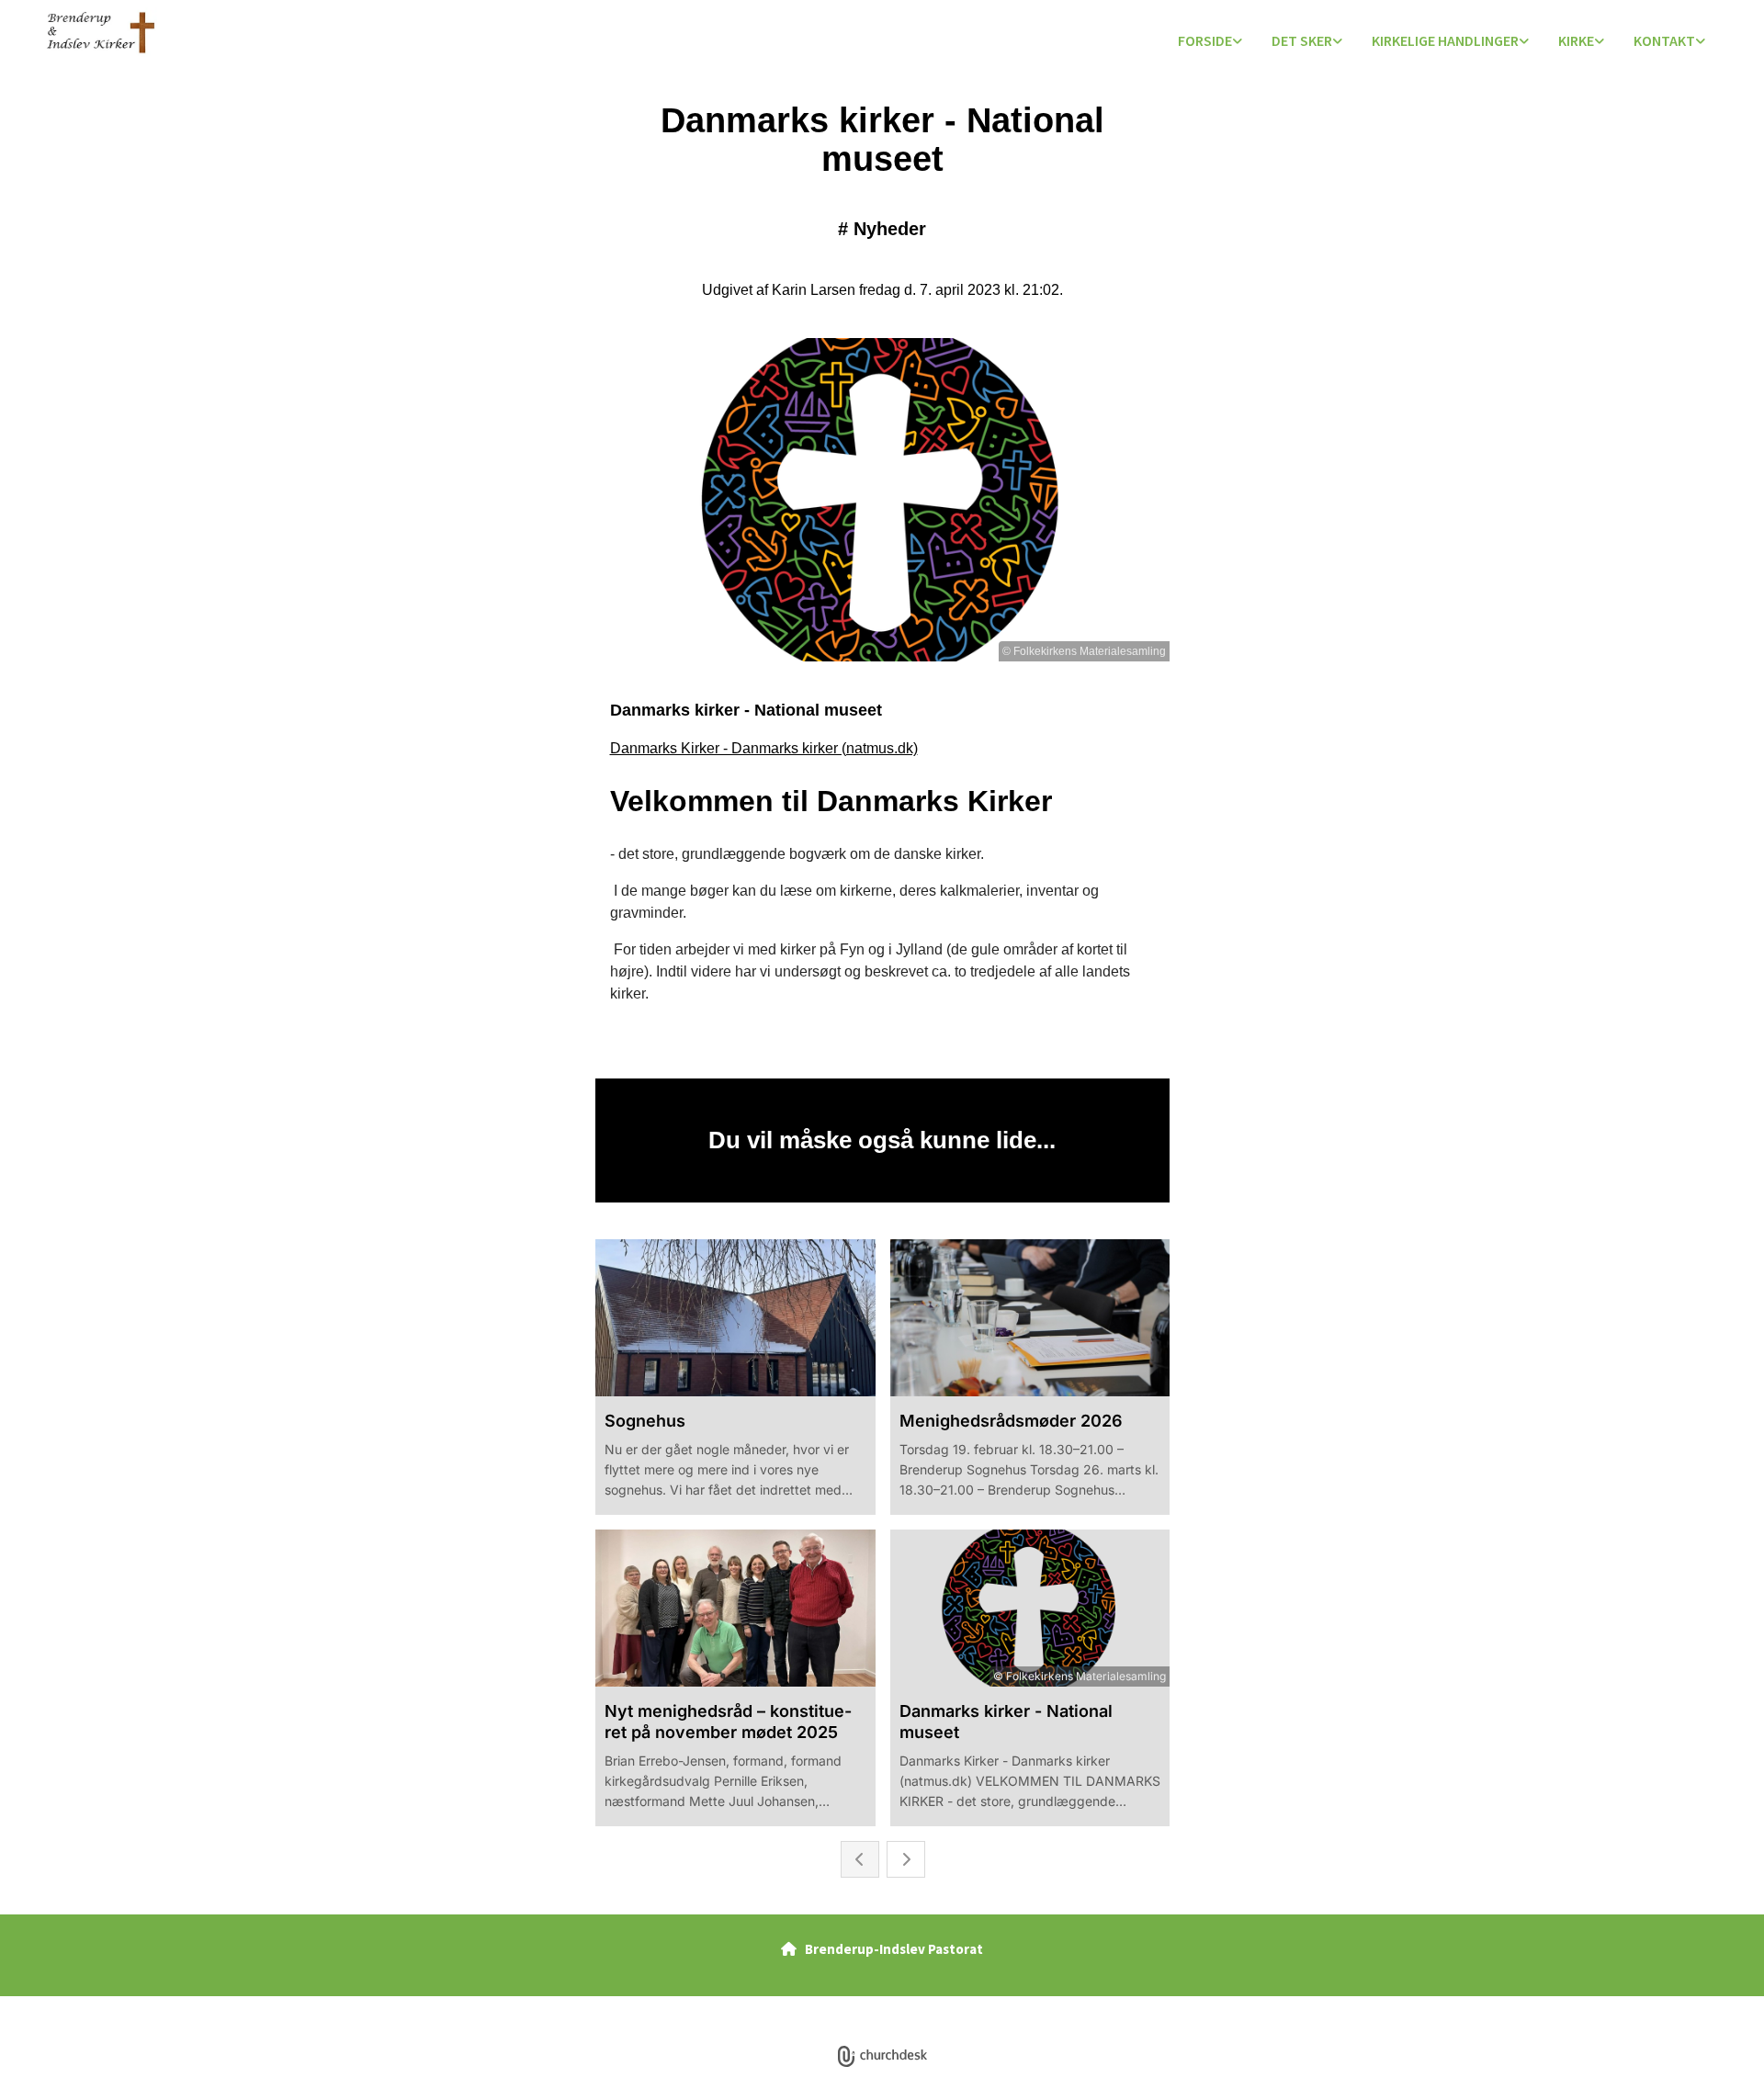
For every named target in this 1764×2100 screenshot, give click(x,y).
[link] (1210, 42)
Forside (1205, 40)
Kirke (1576, 40)
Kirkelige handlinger (1445, 40)
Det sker (1302, 40)
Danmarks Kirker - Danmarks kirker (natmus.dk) (764, 748)
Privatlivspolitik (814, 2006)
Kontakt (1664, 40)
